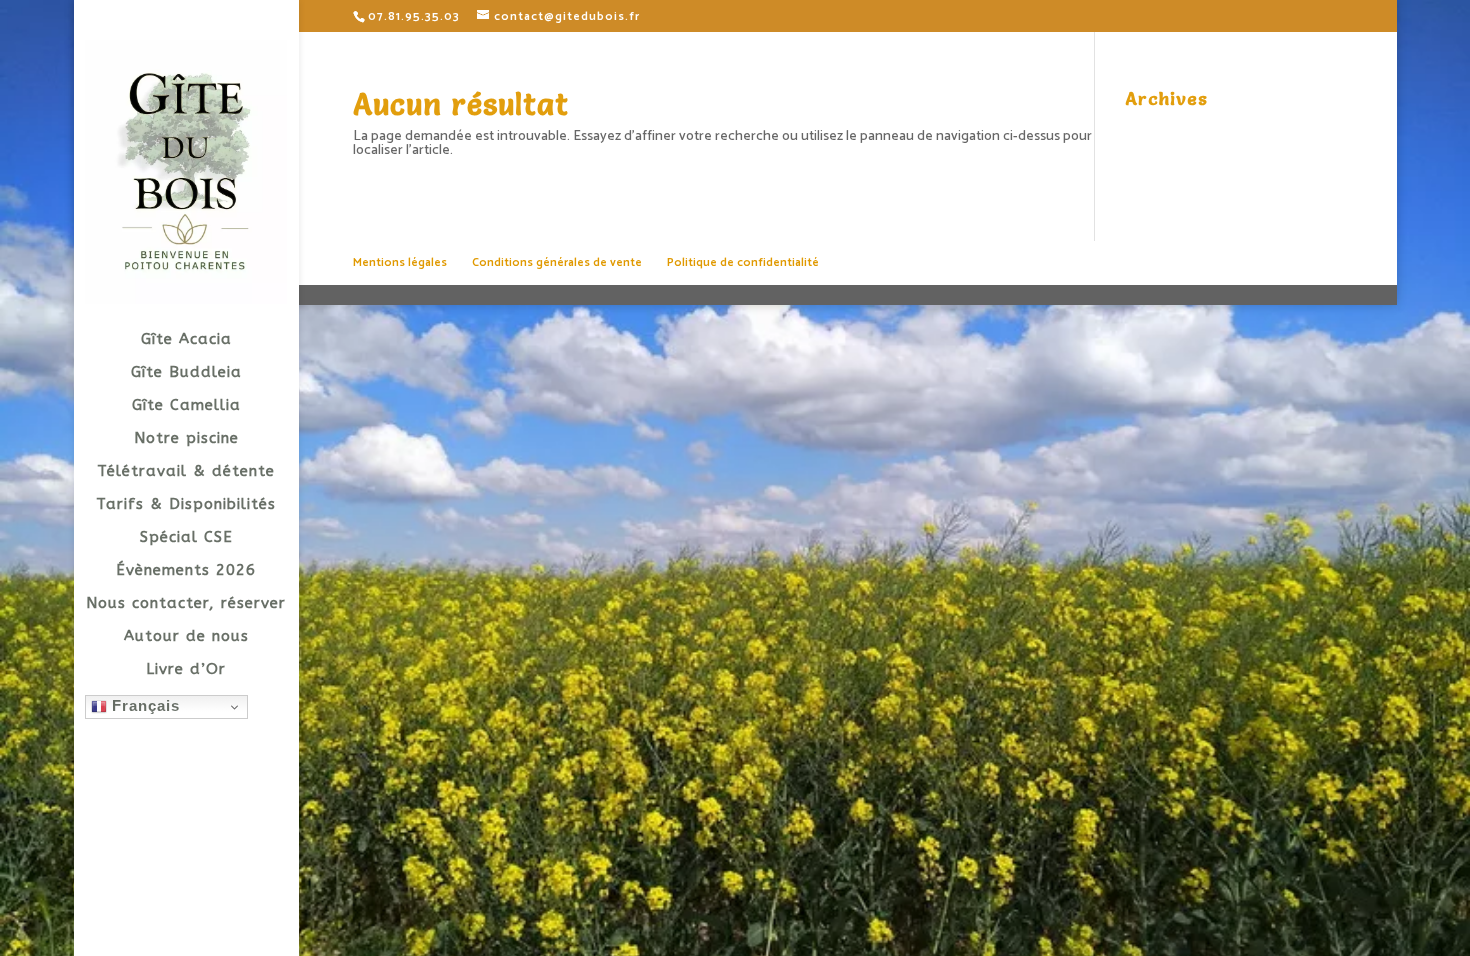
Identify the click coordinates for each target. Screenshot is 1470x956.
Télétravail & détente (186, 472)
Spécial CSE (186, 538)
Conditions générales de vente (557, 262)
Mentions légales (400, 262)
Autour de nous (186, 637)
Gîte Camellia (186, 406)
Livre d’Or (186, 670)
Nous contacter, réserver (186, 604)
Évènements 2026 (186, 571)
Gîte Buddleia (186, 373)
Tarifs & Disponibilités (186, 505)
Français (143, 705)
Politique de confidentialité (743, 262)
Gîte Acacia (186, 340)
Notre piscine (186, 439)
